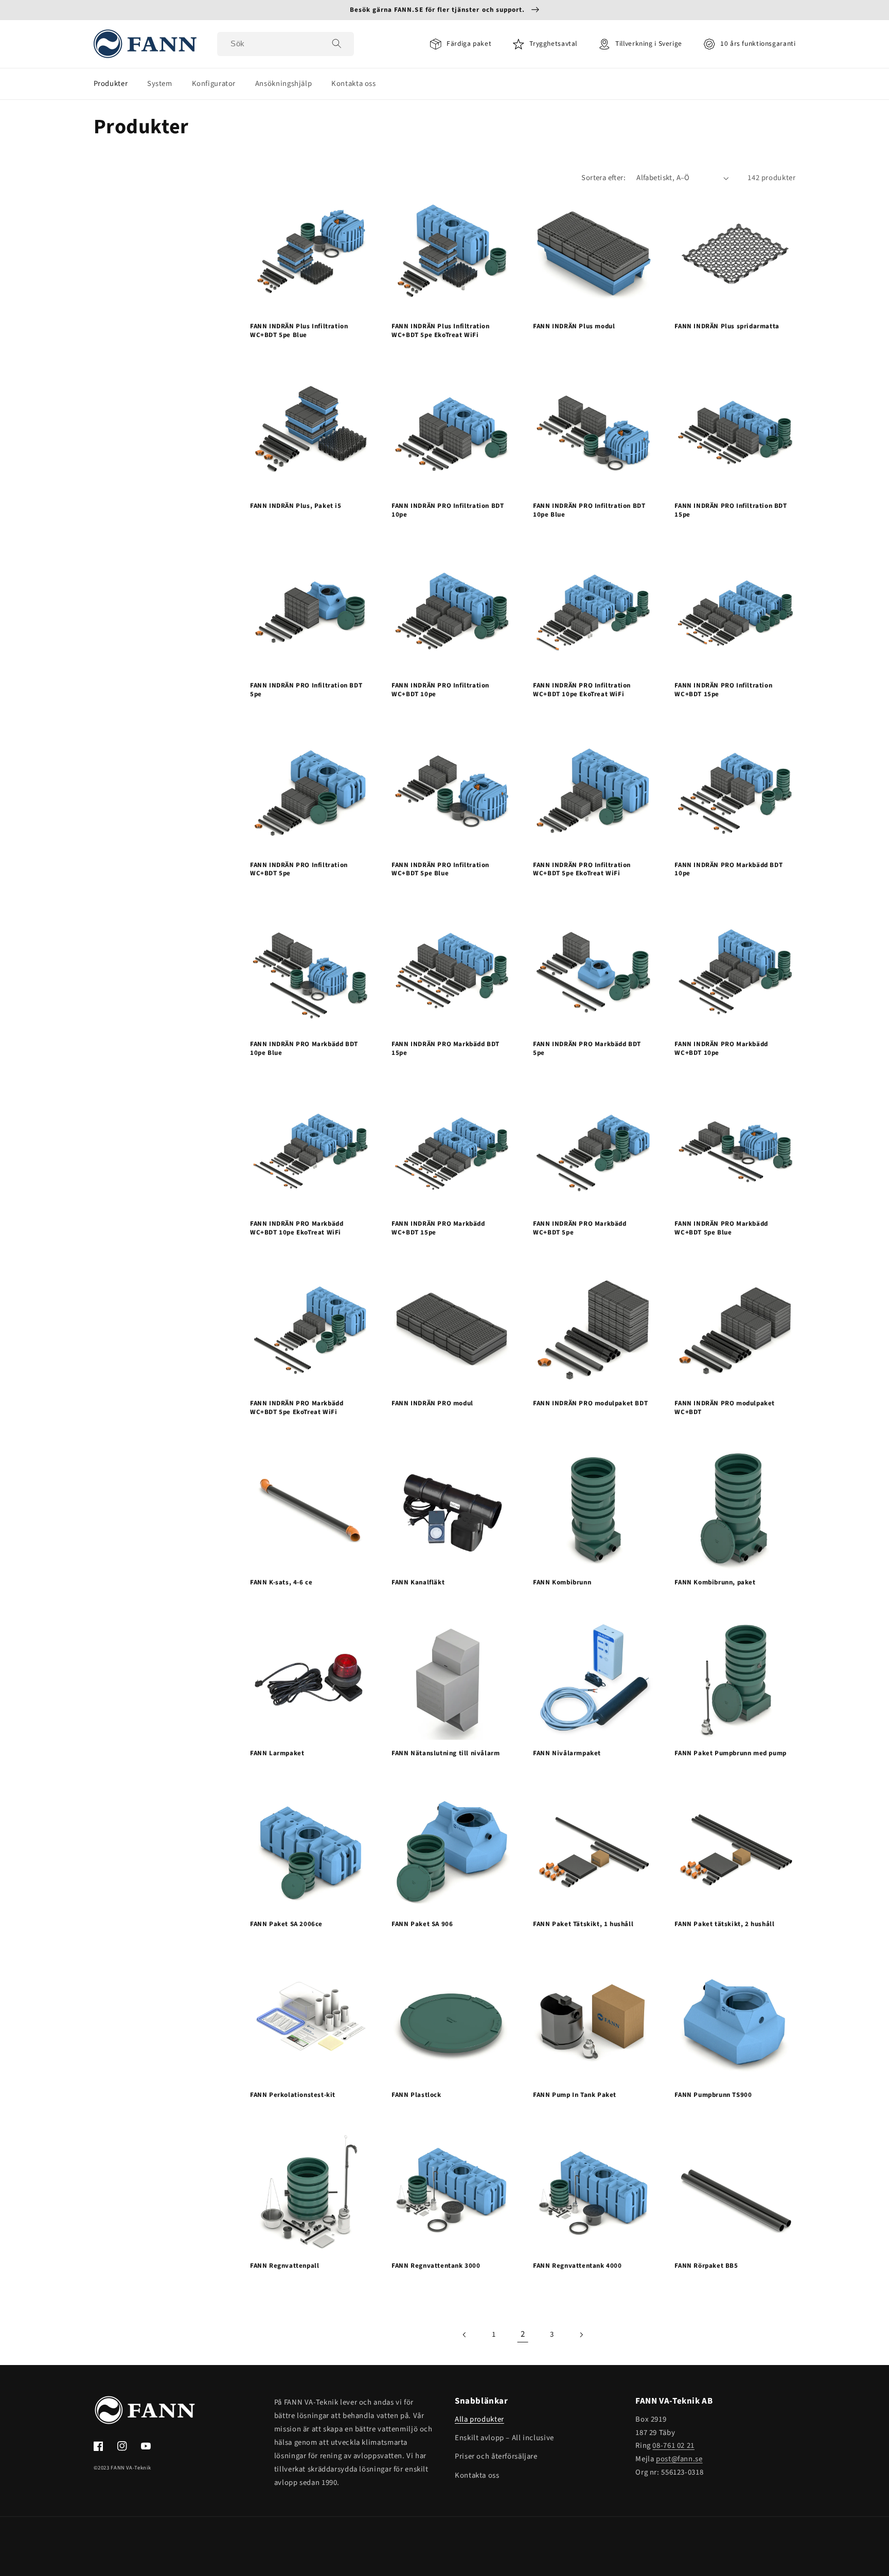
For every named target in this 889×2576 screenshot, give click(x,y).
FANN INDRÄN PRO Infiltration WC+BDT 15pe (723, 690)
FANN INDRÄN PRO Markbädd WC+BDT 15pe (438, 1228)
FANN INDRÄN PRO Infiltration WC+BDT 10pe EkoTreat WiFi (582, 690)
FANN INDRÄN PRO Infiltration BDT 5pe (306, 690)
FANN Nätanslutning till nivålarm (446, 1753)
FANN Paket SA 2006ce (286, 1924)
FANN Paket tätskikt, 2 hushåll (724, 1924)
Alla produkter (479, 2419)
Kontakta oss (477, 2475)
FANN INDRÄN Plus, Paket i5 (296, 506)
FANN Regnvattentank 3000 (436, 2266)
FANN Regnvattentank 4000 (577, 2266)
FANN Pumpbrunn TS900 (713, 2095)
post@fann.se (679, 2459)
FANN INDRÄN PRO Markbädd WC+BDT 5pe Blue (721, 1228)
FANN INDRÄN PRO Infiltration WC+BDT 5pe (299, 870)
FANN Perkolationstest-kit (293, 2095)
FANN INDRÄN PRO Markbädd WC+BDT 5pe (580, 1228)
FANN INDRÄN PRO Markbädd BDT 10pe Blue (304, 1049)
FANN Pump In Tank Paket (575, 2095)
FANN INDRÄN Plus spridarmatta (727, 327)
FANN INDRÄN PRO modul (432, 1404)
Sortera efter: (603, 178)
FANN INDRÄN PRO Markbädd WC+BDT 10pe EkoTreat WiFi (297, 1228)
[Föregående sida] (465, 2335)
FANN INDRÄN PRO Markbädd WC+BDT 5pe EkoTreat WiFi (297, 1408)
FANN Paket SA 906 (422, 1924)
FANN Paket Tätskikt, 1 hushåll (583, 1924)
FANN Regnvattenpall (285, 2266)
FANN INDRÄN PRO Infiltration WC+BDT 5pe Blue (440, 870)
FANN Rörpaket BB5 (706, 2266)
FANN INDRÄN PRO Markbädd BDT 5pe (587, 1049)
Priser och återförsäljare (496, 2456)
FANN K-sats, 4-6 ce (281, 1583)
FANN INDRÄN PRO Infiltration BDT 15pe (731, 510)
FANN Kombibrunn (562, 1583)
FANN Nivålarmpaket (567, 1753)
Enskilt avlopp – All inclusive (504, 2438)
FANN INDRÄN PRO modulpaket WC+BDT (725, 1408)
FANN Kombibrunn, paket (715, 1583)
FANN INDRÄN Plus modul (574, 327)
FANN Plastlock (416, 2095)
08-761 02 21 (673, 2446)
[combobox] (286, 44)
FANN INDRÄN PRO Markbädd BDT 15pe (446, 1049)
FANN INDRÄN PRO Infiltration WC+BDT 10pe (440, 690)
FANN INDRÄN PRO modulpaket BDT (590, 1404)
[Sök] (336, 44)
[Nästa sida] (581, 2335)
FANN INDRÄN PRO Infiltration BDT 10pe (448, 510)
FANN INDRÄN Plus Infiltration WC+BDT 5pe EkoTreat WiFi (440, 331)
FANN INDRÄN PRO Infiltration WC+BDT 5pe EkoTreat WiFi (582, 870)
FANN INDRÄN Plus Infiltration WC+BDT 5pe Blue (299, 331)
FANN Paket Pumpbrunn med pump (730, 1753)
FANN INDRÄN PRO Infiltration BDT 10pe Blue (589, 510)
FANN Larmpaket (277, 1753)
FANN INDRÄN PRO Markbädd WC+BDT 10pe (721, 1049)
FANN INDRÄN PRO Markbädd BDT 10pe (728, 870)
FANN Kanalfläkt (418, 1583)
